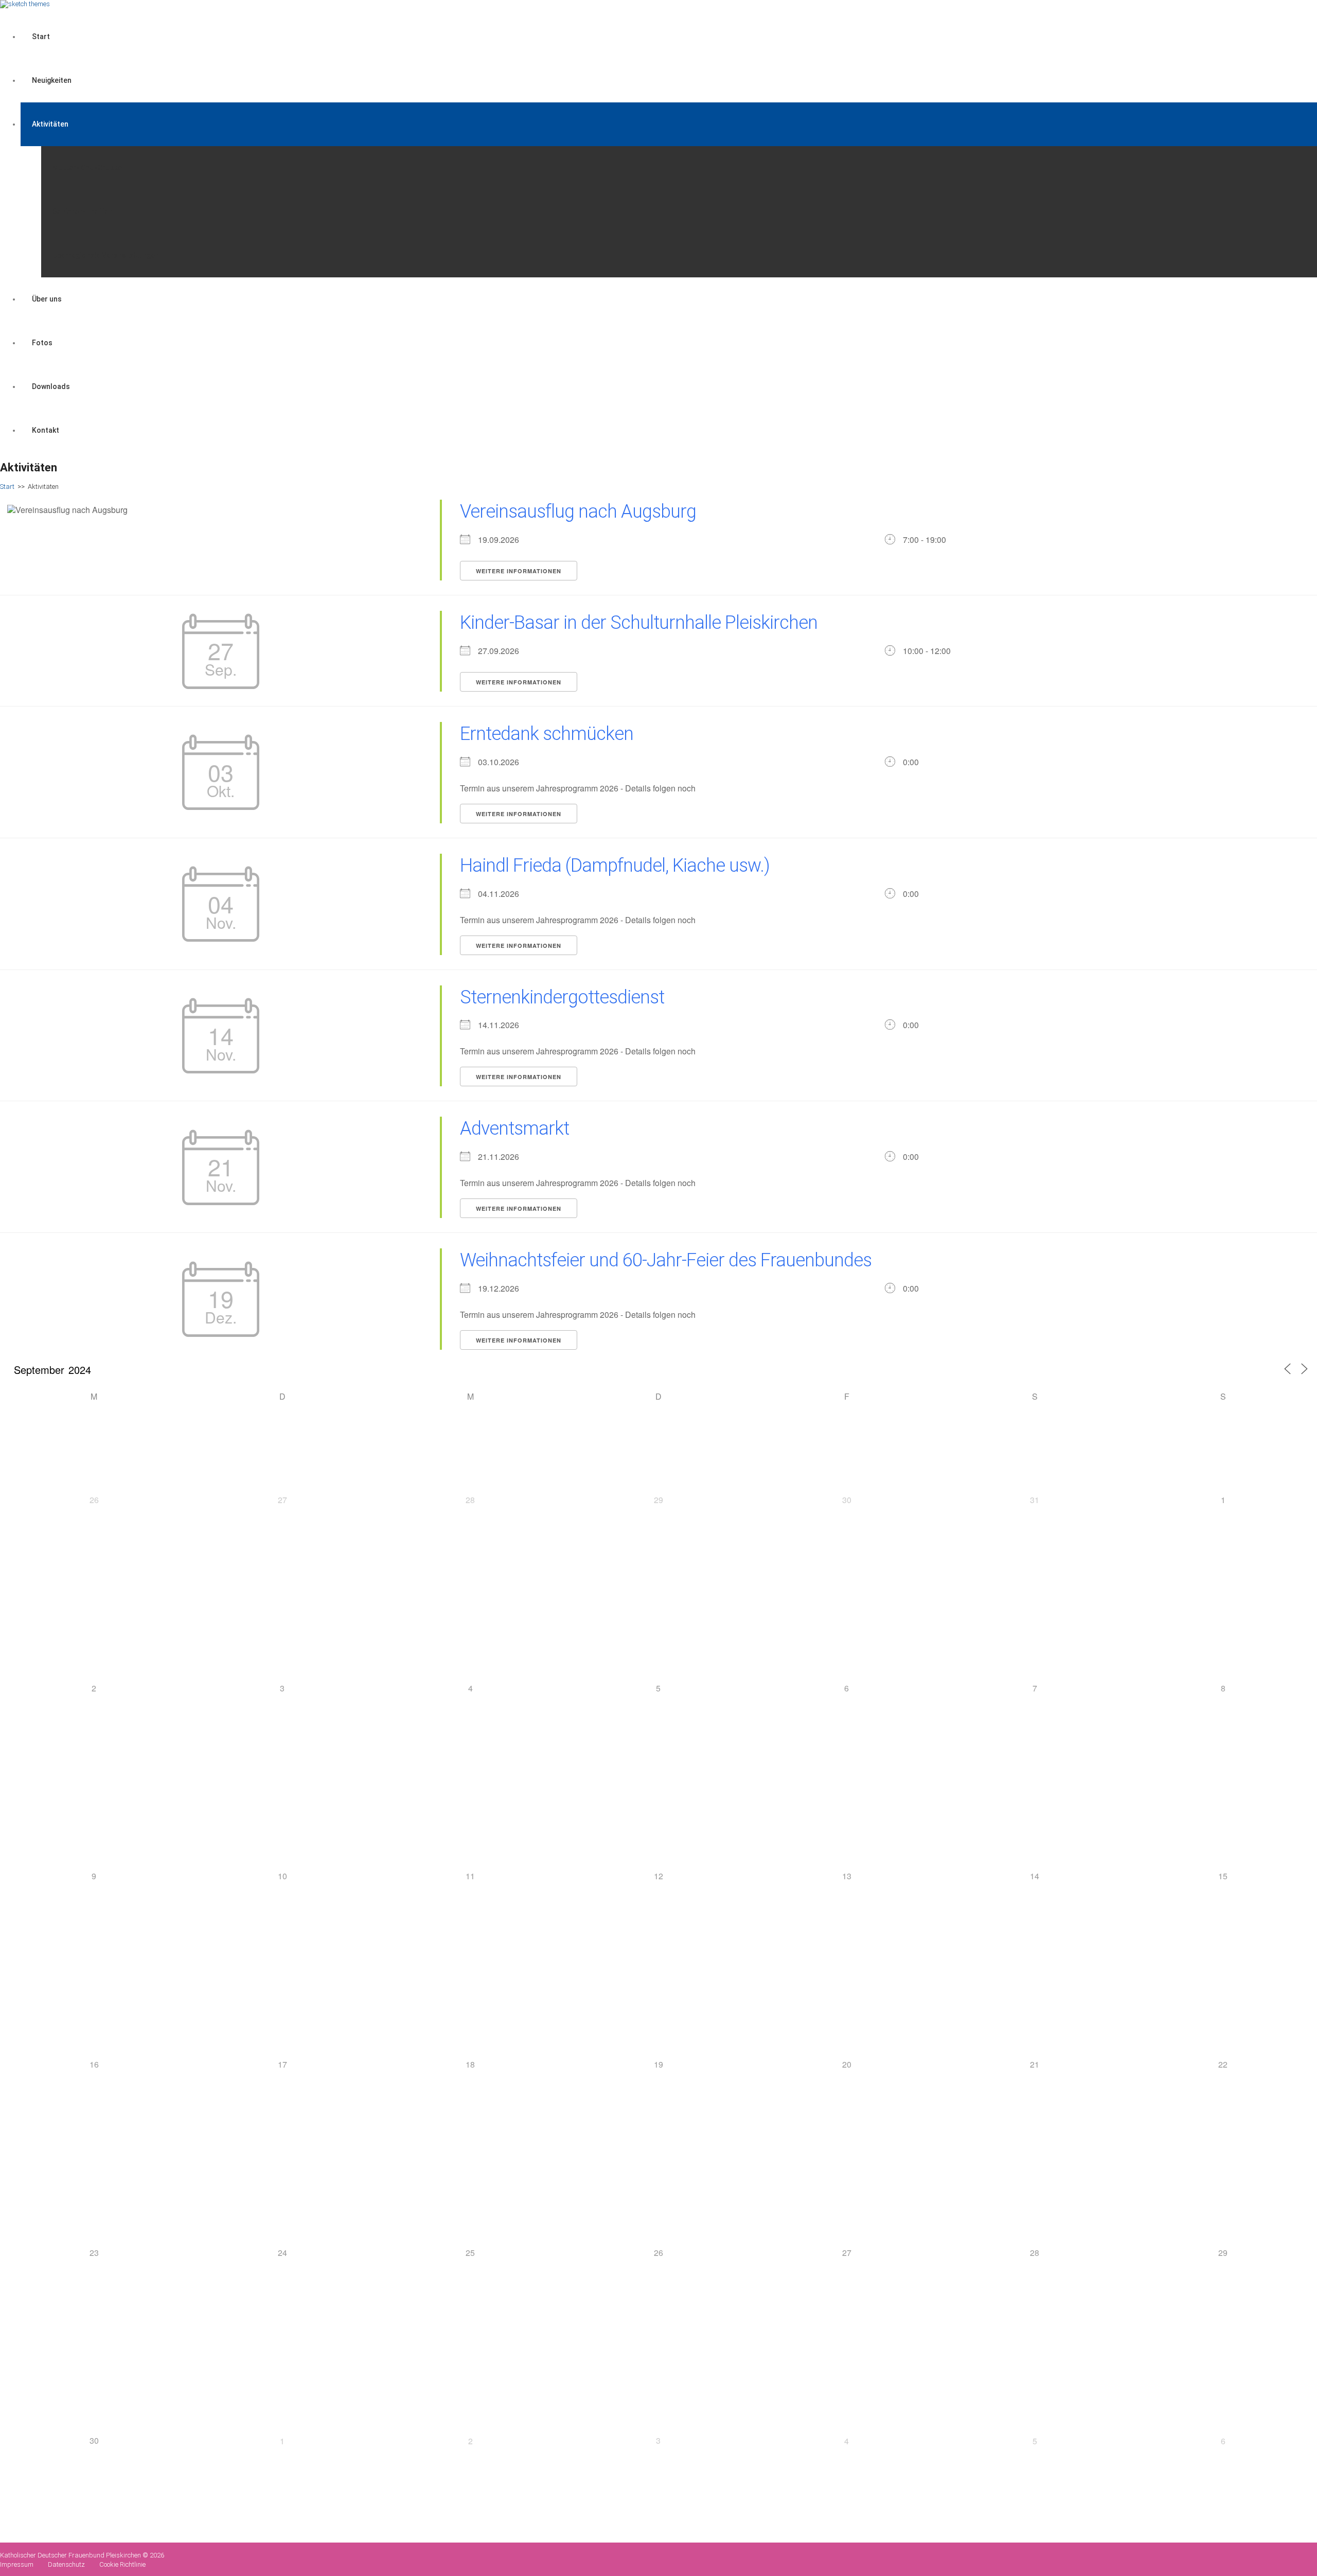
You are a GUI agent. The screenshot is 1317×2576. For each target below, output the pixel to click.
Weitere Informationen (519, 571)
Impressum (17, 2564)
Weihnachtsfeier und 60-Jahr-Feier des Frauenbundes (666, 1260)
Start (41, 37)
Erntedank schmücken (547, 734)
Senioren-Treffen (83, 211)
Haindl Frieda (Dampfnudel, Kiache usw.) (615, 866)
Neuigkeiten (52, 80)
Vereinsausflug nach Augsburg (578, 511)
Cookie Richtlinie (122, 2564)
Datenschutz (66, 2564)
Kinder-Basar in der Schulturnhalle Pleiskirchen (639, 623)
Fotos (42, 343)
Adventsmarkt (514, 1128)
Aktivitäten (50, 124)
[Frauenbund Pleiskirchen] (25, 4)
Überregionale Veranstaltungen (106, 255)
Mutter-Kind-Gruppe (87, 168)
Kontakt (46, 430)
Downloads (51, 386)
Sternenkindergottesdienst (562, 997)
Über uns (47, 299)
